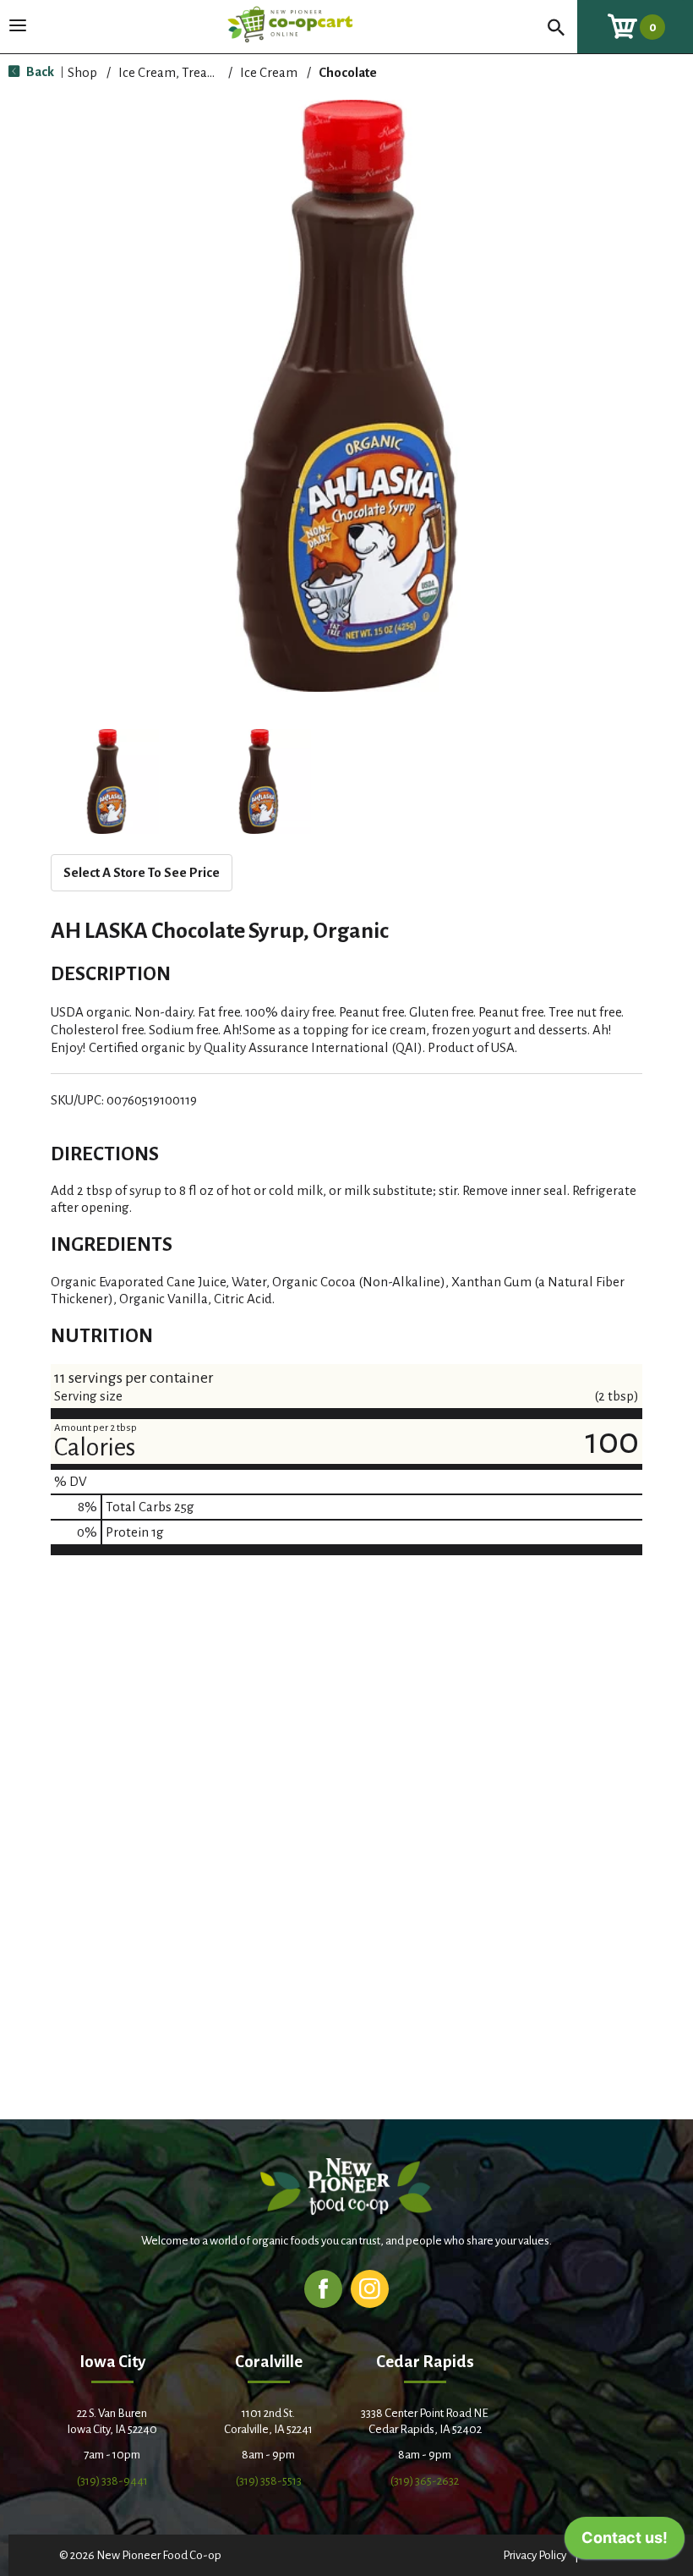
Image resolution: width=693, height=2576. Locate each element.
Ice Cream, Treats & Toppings (203, 72)
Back (39, 71)
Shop (82, 72)
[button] (106, 781)
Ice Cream (269, 72)
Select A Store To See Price (142, 872)
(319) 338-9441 (112, 2481)
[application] (625, 2542)
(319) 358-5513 (269, 2481)
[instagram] (370, 2288)
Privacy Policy (535, 2555)
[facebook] (323, 2288)
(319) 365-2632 (425, 2481)
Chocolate (348, 72)
